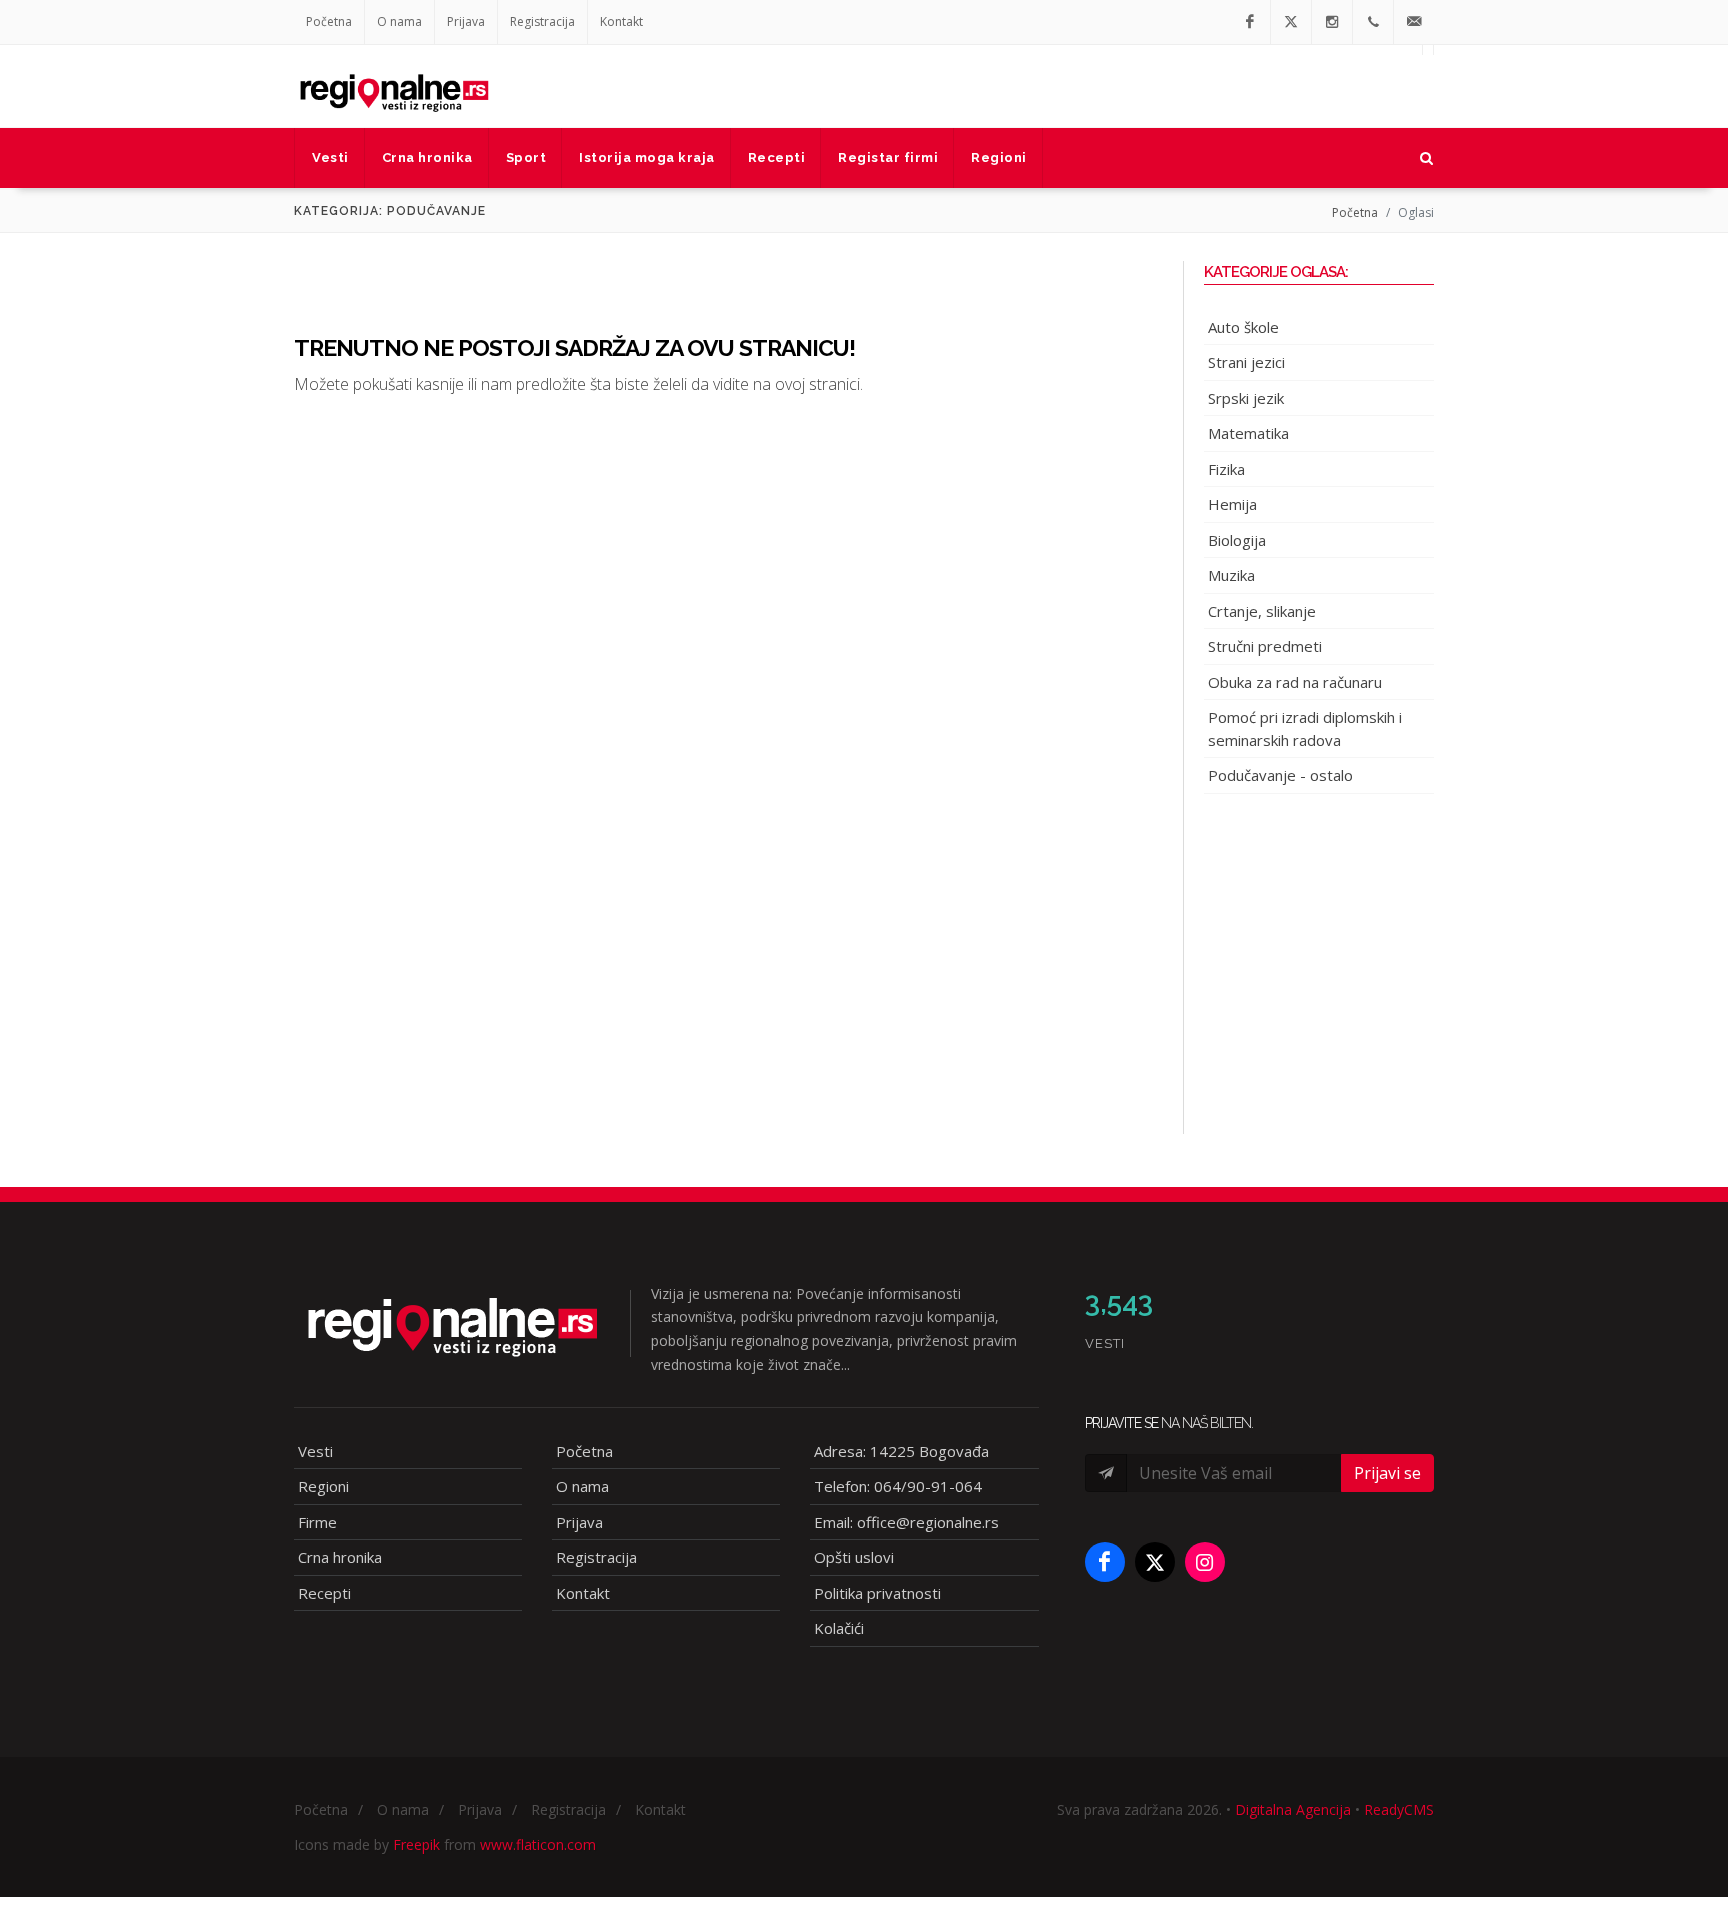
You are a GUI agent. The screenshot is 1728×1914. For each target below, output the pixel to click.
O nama (399, 21)
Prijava (466, 21)
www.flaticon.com (538, 1844)
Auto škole (1243, 327)
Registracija (542, 21)
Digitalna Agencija (1293, 1809)
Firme (317, 1522)
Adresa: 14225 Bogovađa (901, 1451)
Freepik (416, 1844)
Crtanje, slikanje (1262, 611)
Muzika (1231, 575)
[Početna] (394, 86)
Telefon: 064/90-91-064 (898, 1486)
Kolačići (839, 1628)
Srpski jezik (1246, 398)
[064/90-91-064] (1373, 22)
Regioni (323, 1486)
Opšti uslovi (854, 1557)
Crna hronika (340, 1557)
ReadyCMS (1399, 1809)
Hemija (1232, 504)
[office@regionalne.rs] (1414, 22)
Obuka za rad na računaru (1295, 682)
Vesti (315, 1451)
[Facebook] (1250, 22)
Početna (329, 21)
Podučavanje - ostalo (1280, 775)
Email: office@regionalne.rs (906, 1522)
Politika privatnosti (877, 1593)
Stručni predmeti (1265, 646)
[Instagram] (1332, 22)
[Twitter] (1291, 22)
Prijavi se (1387, 1473)
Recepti (324, 1593)
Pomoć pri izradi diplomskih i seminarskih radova (1305, 728)
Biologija (1237, 540)
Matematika (1248, 433)
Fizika (1226, 469)
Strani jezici (1246, 362)
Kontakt (621, 21)
